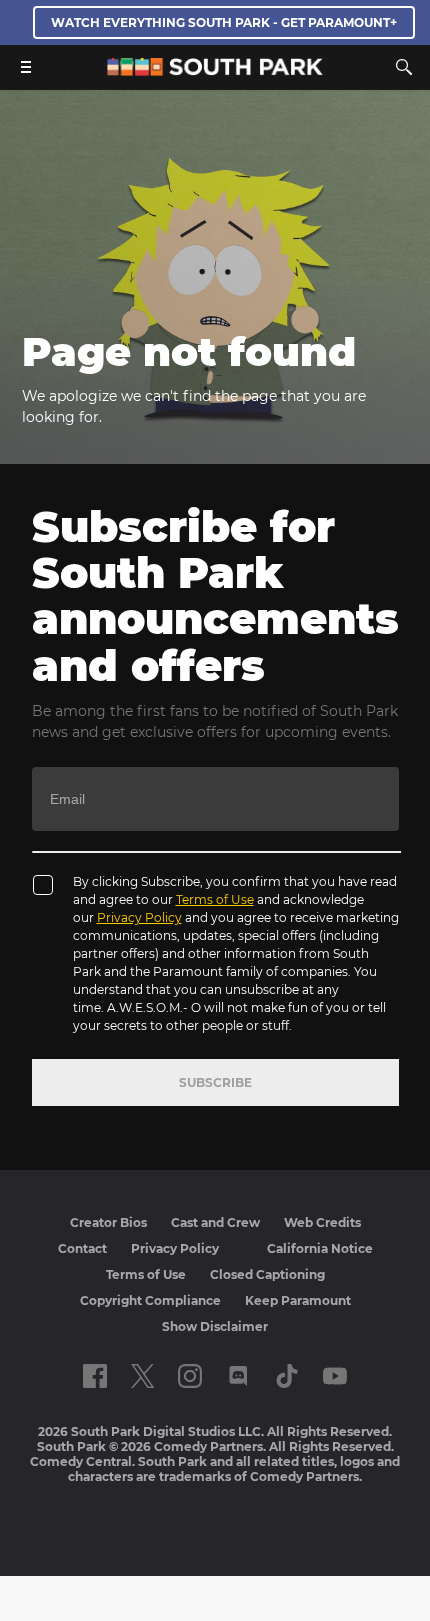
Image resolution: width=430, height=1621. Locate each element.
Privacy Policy (139, 917)
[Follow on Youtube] (335, 1376)
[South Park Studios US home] (215, 70)
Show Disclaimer (215, 1326)
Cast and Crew (215, 1222)
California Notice (320, 1248)
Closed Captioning (267, 1274)
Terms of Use (215, 899)
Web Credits (322, 1222)
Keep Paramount (298, 1300)
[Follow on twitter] (142, 1376)
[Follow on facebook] (95, 1376)
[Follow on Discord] (238, 1376)
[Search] (404, 67)
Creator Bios (108, 1222)
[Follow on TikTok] (287, 1376)
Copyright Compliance (150, 1300)
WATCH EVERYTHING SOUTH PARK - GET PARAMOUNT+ (224, 22)
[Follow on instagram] (190, 1376)
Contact (82, 1248)
